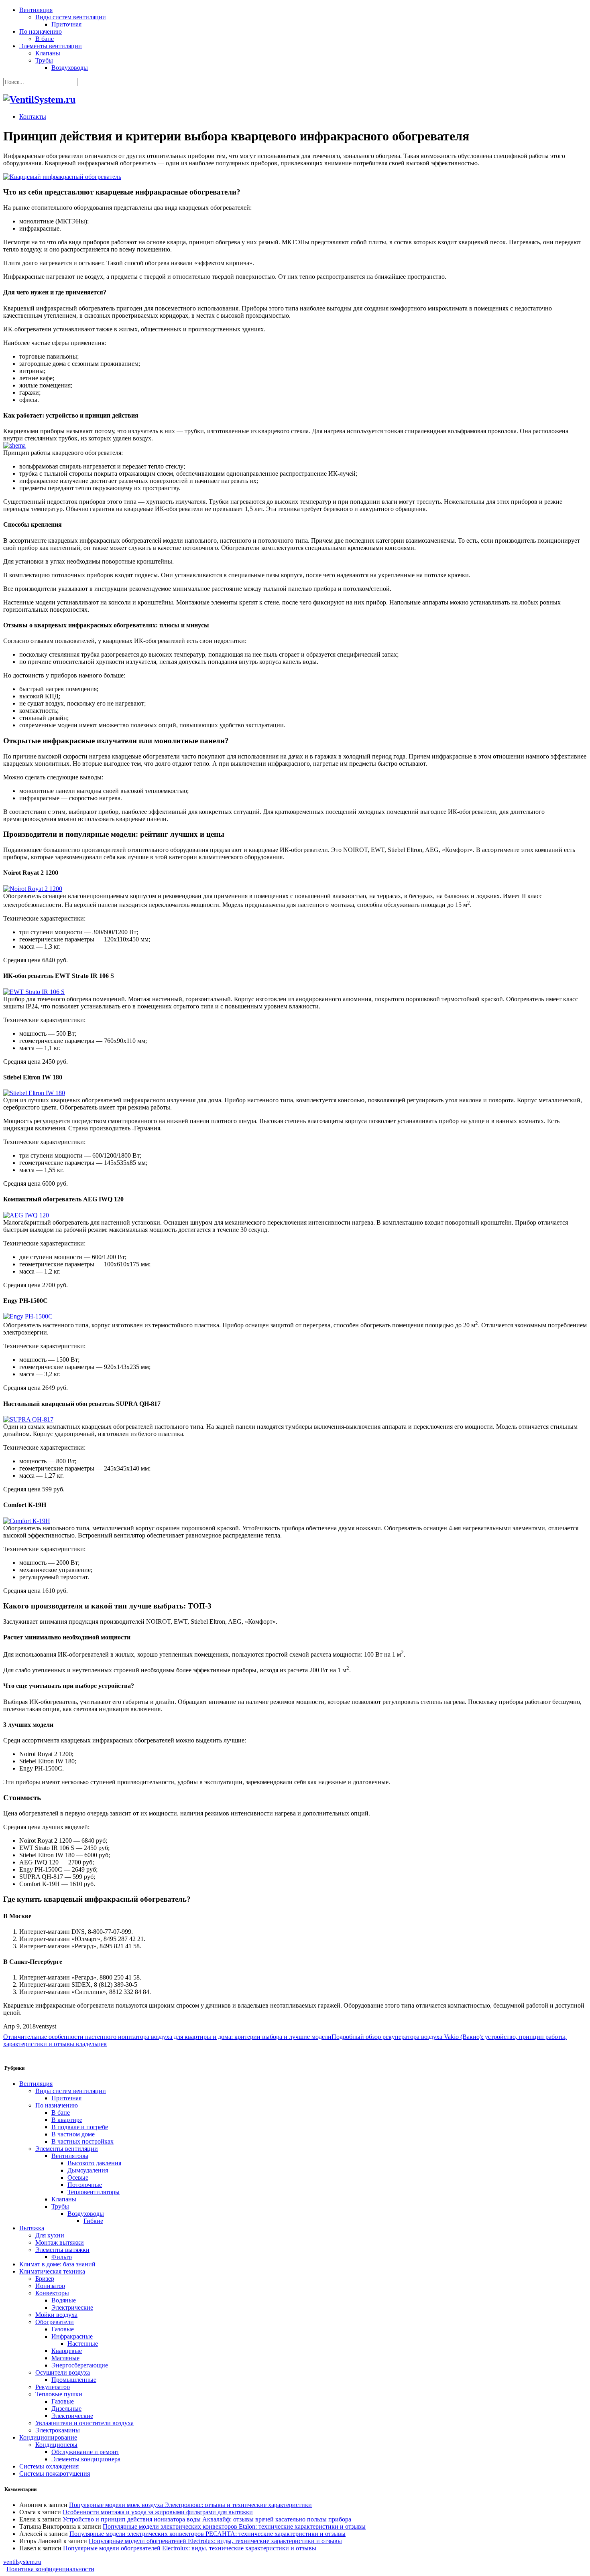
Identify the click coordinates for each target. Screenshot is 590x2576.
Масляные (65, 2358)
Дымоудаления (88, 2170)
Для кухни (50, 2235)
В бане (45, 39)
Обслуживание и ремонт (85, 2452)
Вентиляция (36, 10)
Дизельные (66, 2409)
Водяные (64, 2300)
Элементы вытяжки (62, 2250)
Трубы (44, 60)
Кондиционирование (48, 2437)
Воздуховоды (70, 68)
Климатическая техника (52, 2271)
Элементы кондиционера (86, 2459)
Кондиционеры (56, 2445)
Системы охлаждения (49, 2466)
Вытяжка (32, 2228)
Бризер (45, 2279)
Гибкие (93, 2221)
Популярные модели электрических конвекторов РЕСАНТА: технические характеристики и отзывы (208, 2534)
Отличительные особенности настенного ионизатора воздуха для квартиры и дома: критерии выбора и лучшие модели (167, 2037)
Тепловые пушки (59, 2394)
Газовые (63, 2329)
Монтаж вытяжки (60, 2242)
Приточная (66, 24)
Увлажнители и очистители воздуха (84, 2423)
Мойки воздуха (56, 2315)
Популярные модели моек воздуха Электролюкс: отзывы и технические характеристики (190, 2505)
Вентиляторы (70, 2156)
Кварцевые (67, 2351)
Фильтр (62, 2257)
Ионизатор (50, 2286)
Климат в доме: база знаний (57, 2264)
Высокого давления (94, 2163)
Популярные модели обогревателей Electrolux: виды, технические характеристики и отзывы (215, 2541)
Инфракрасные (72, 2336)
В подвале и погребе (80, 2127)
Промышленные (74, 2380)
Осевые (78, 2177)
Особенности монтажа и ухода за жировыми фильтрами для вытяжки (158, 2512)
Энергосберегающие (80, 2365)
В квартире (67, 2120)
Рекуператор (53, 2387)
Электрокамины (58, 2430)
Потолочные (85, 2185)
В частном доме (73, 2134)
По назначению (41, 31)
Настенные (83, 2344)
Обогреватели (55, 2322)
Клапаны (48, 53)
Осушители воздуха (63, 2372)
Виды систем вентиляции (71, 17)
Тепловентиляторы (94, 2192)
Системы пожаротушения (55, 2474)
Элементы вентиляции (51, 46)
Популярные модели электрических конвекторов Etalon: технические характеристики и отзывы (234, 2526)
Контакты (33, 117)
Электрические (72, 2307)
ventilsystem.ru (22, 2562)
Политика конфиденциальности (50, 2569)
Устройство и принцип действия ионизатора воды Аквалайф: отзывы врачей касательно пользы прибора (207, 2519)
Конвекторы (52, 2293)
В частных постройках (82, 2141)
